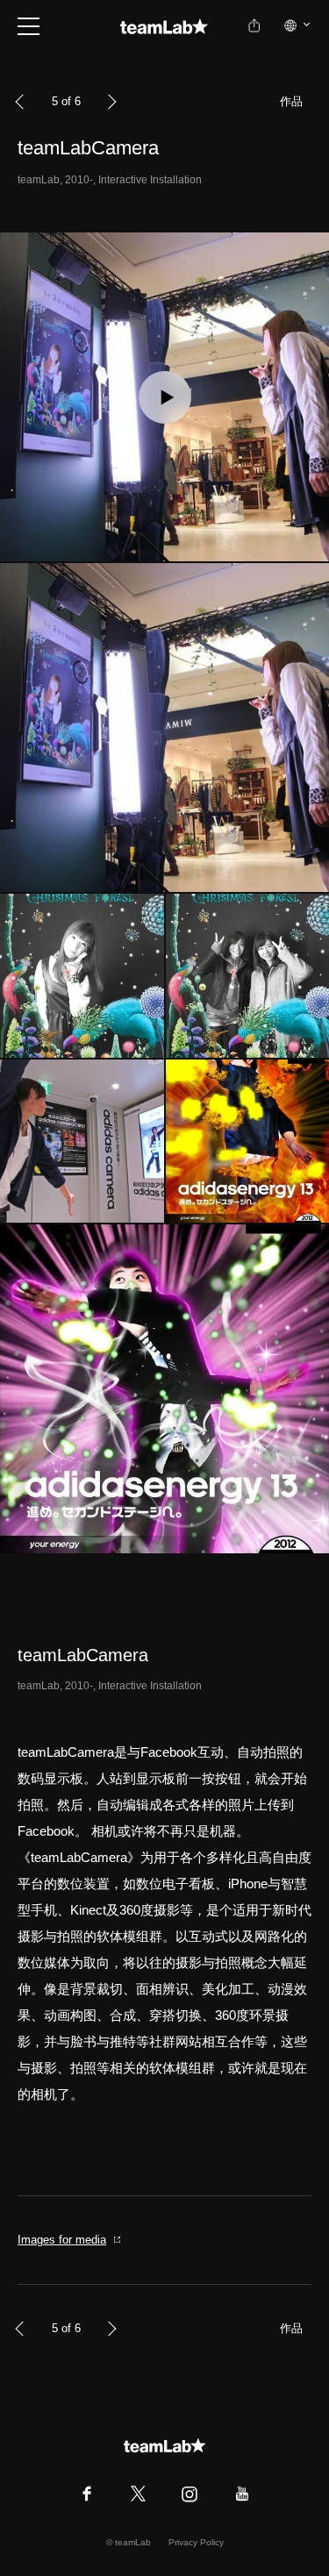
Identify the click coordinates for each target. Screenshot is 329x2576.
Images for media (62, 2240)
